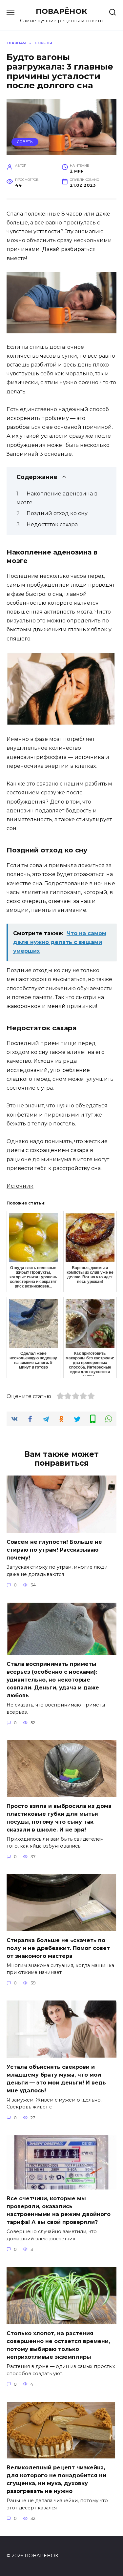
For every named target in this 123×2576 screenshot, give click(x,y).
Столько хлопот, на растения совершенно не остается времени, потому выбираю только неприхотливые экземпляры (58, 2345)
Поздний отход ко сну (57, 513)
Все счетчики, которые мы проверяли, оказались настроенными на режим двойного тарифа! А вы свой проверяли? (59, 2210)
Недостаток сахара (52, 524)
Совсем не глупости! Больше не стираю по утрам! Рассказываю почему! (54, 1550)
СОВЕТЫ (25, 142)
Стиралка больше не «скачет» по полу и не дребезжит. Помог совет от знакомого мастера (58, 1948)
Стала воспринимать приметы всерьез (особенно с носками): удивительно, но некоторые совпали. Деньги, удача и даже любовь (53, 1680)
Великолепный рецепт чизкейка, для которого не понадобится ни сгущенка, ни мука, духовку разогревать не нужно (56, 2479)
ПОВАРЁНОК (61, 11)
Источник (20, 1186)
